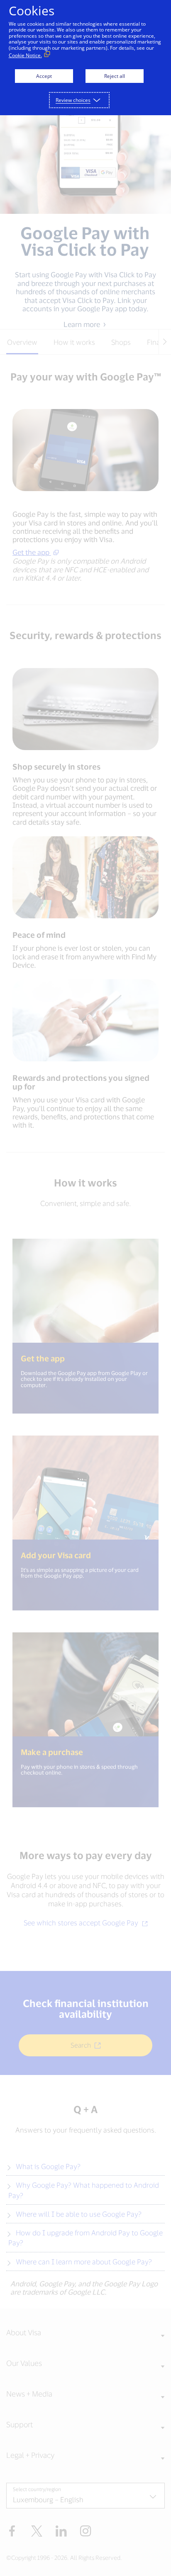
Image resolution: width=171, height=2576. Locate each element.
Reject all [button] (115, 76)
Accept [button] (44, 76)
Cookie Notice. (25, 55)
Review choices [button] (73, 100)
